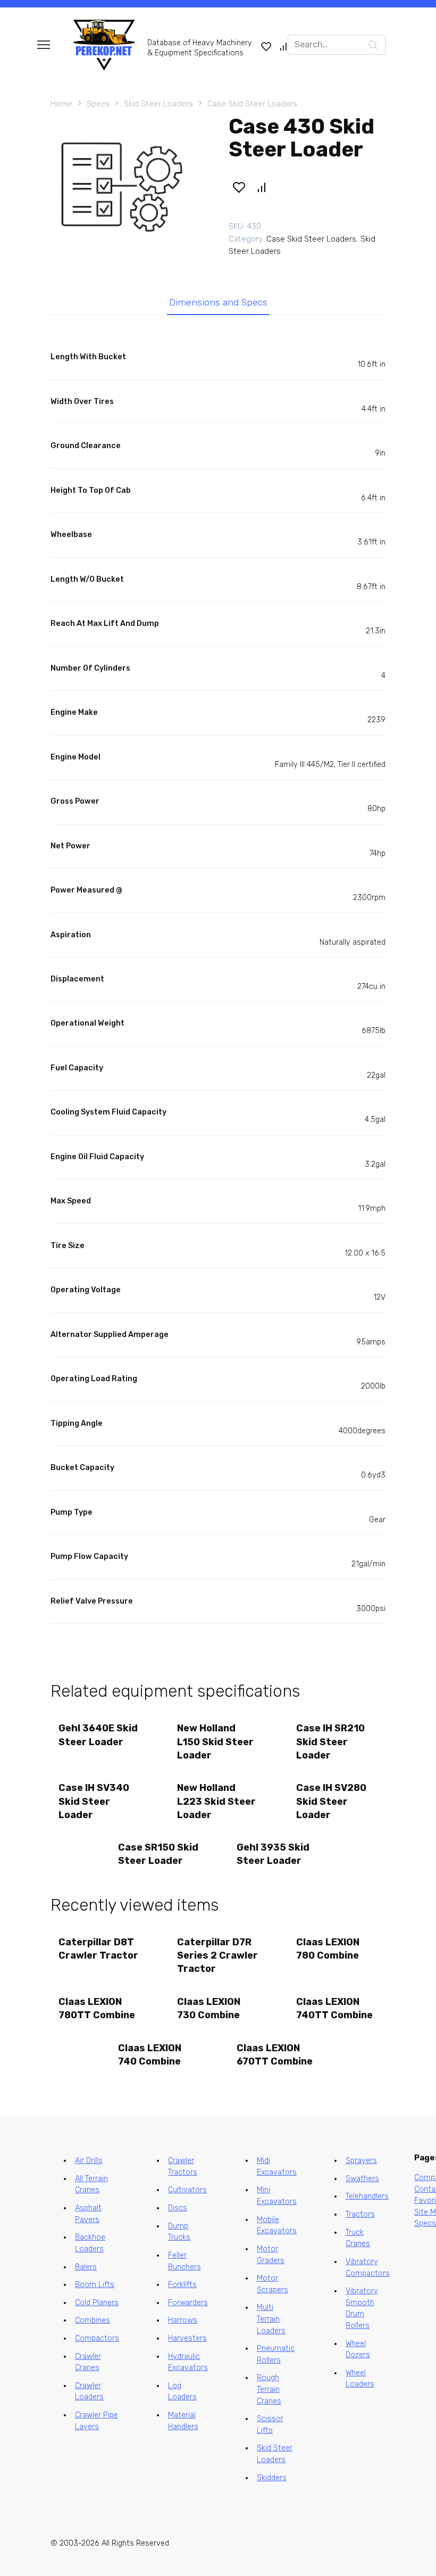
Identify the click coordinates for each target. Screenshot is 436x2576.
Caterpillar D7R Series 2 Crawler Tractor (217, 1955)
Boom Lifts (95, 2285)
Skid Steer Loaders (158, 104)
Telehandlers (367, 2196)
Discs (178, 2208)
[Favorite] (266, 46)
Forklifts (182, 2285)
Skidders (272, 2478)
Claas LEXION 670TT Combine (275, 2055)
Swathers (362, 2179)
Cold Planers (97, 2303)
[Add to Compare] (262, 187)
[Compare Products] (283, 46)
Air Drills (89, 2161)
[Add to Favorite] (239, 187)
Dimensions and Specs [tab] (218, 302)
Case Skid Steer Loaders (252, 104)
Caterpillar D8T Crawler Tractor (98, 1949)
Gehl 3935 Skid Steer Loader (273, 1854)
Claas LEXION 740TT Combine (334, 2008)
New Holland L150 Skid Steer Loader (215, 1741)
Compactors (97, 2338)
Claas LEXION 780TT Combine (97, 2008)
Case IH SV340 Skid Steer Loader (94, 1801)
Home (61, 104)
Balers (86, 2267)
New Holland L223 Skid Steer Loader (216, 1801)
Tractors (360, 2214)
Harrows (183, 2320)
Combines (93, 2320)
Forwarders (188, 2303)
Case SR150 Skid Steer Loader (158, 1854)
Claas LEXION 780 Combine (328, 1949)
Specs (98, 104)
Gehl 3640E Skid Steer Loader (98, 1735)
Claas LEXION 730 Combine (209, 2008)
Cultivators (187, 2190)
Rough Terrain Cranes (269, 2389)
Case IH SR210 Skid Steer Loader (330, 1741)
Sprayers (361, 2161)
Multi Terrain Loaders (271, 2319)
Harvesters (187, 2338)
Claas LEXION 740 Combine (150, 2055)
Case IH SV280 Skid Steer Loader (331, 1801)
